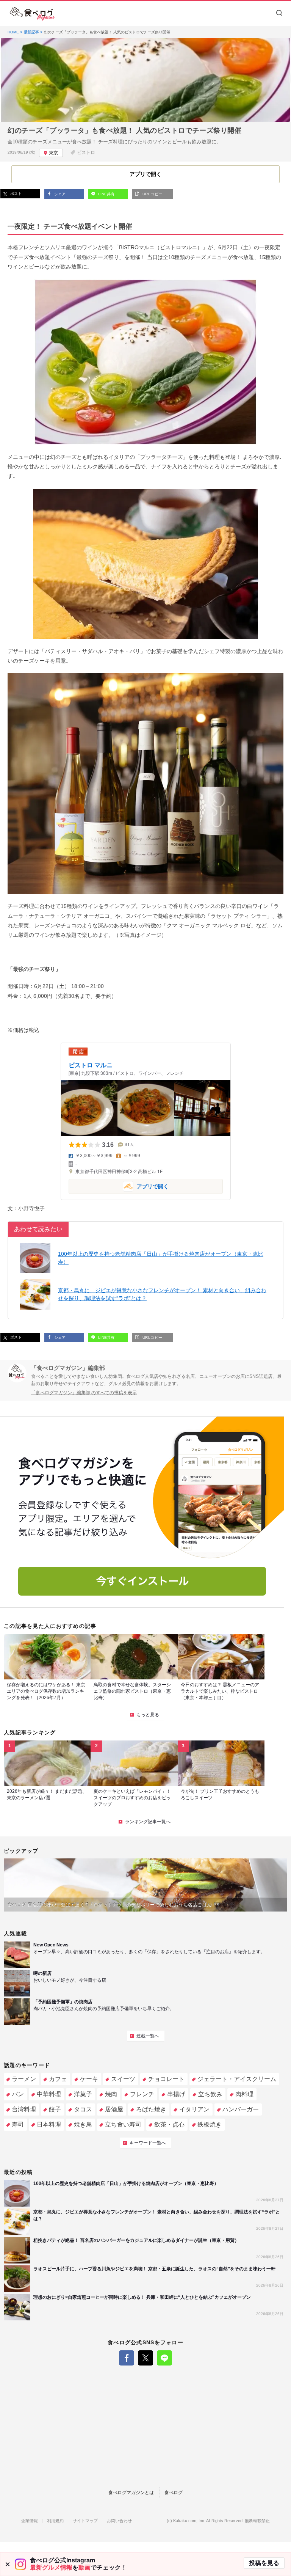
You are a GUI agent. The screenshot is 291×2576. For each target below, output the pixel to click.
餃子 (55, 2109)
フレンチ (142, 2094)
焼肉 (111, 2094)
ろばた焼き (151, 2109)
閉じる (8, 2564)
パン (18, 2094)
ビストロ (86, 152)
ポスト (15, 194)
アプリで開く (119, 1186)
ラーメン (24, 2079)
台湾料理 (24, 2109)
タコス (83, 2109)
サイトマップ (85, 2521)
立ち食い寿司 (123, 2124)
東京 (53, 153)
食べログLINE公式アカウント (164, 2358)
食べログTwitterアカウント (145, 2358)
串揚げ (176, 2094)
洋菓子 (83, 2094)
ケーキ (89, 2079)
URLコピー (152, 194)
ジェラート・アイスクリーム (237, 2079)
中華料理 (49, 2094)
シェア (59, 194)
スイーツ (123, 2079)
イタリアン (194, 2109)
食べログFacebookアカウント (127, 2358)
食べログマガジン (32, 14)
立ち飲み (210, 2094)
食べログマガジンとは (131, 2493)
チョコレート (166, 2079)
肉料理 (244, 2094)
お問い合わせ (119, 2521)
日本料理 (49, 2124)
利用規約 (55, 2521)
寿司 (18, 2124)
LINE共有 (106, 194)
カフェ (58, 2079)
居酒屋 (114, 2109)
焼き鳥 (83, 2124)
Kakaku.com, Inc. (189, 2521)
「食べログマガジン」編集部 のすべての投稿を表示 (84, 1393)
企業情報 (30, 2521)
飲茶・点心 (169, 2124)
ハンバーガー (241, 2109)
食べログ (174, 2493)
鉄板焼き (210, 2124)
